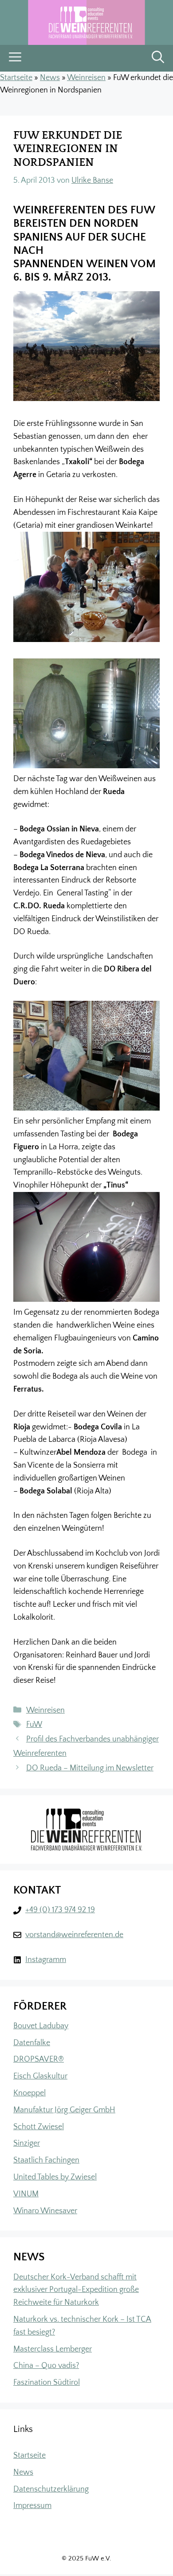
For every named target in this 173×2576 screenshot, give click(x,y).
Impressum (32, 2506)
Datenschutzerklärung (51, 2489)
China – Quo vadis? (46, 2366)
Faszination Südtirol (47, 2383)
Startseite (16, 78)
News (50, 78)
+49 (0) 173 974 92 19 (60, 1910)
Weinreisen (86, 78)
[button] (158, 58)
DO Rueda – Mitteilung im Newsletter (90, 1768)
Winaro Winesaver (45, 2211)
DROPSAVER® (39, 2059)
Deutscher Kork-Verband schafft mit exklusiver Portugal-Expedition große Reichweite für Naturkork (76, 2290)
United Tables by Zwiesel (55, 2177)
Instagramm (46, 1960)
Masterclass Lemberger (53, 2349)
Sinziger (27, 2143)
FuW (34, 1725)
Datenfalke (32, 2043)
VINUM (26, 2194)
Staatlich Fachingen (46, 2160)
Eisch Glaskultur (40, 2076)
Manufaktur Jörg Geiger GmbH (64, 2110)
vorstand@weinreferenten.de (74, 1935)
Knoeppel (29, 2093)
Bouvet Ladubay (41, 2026)
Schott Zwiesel (39, 2127)
